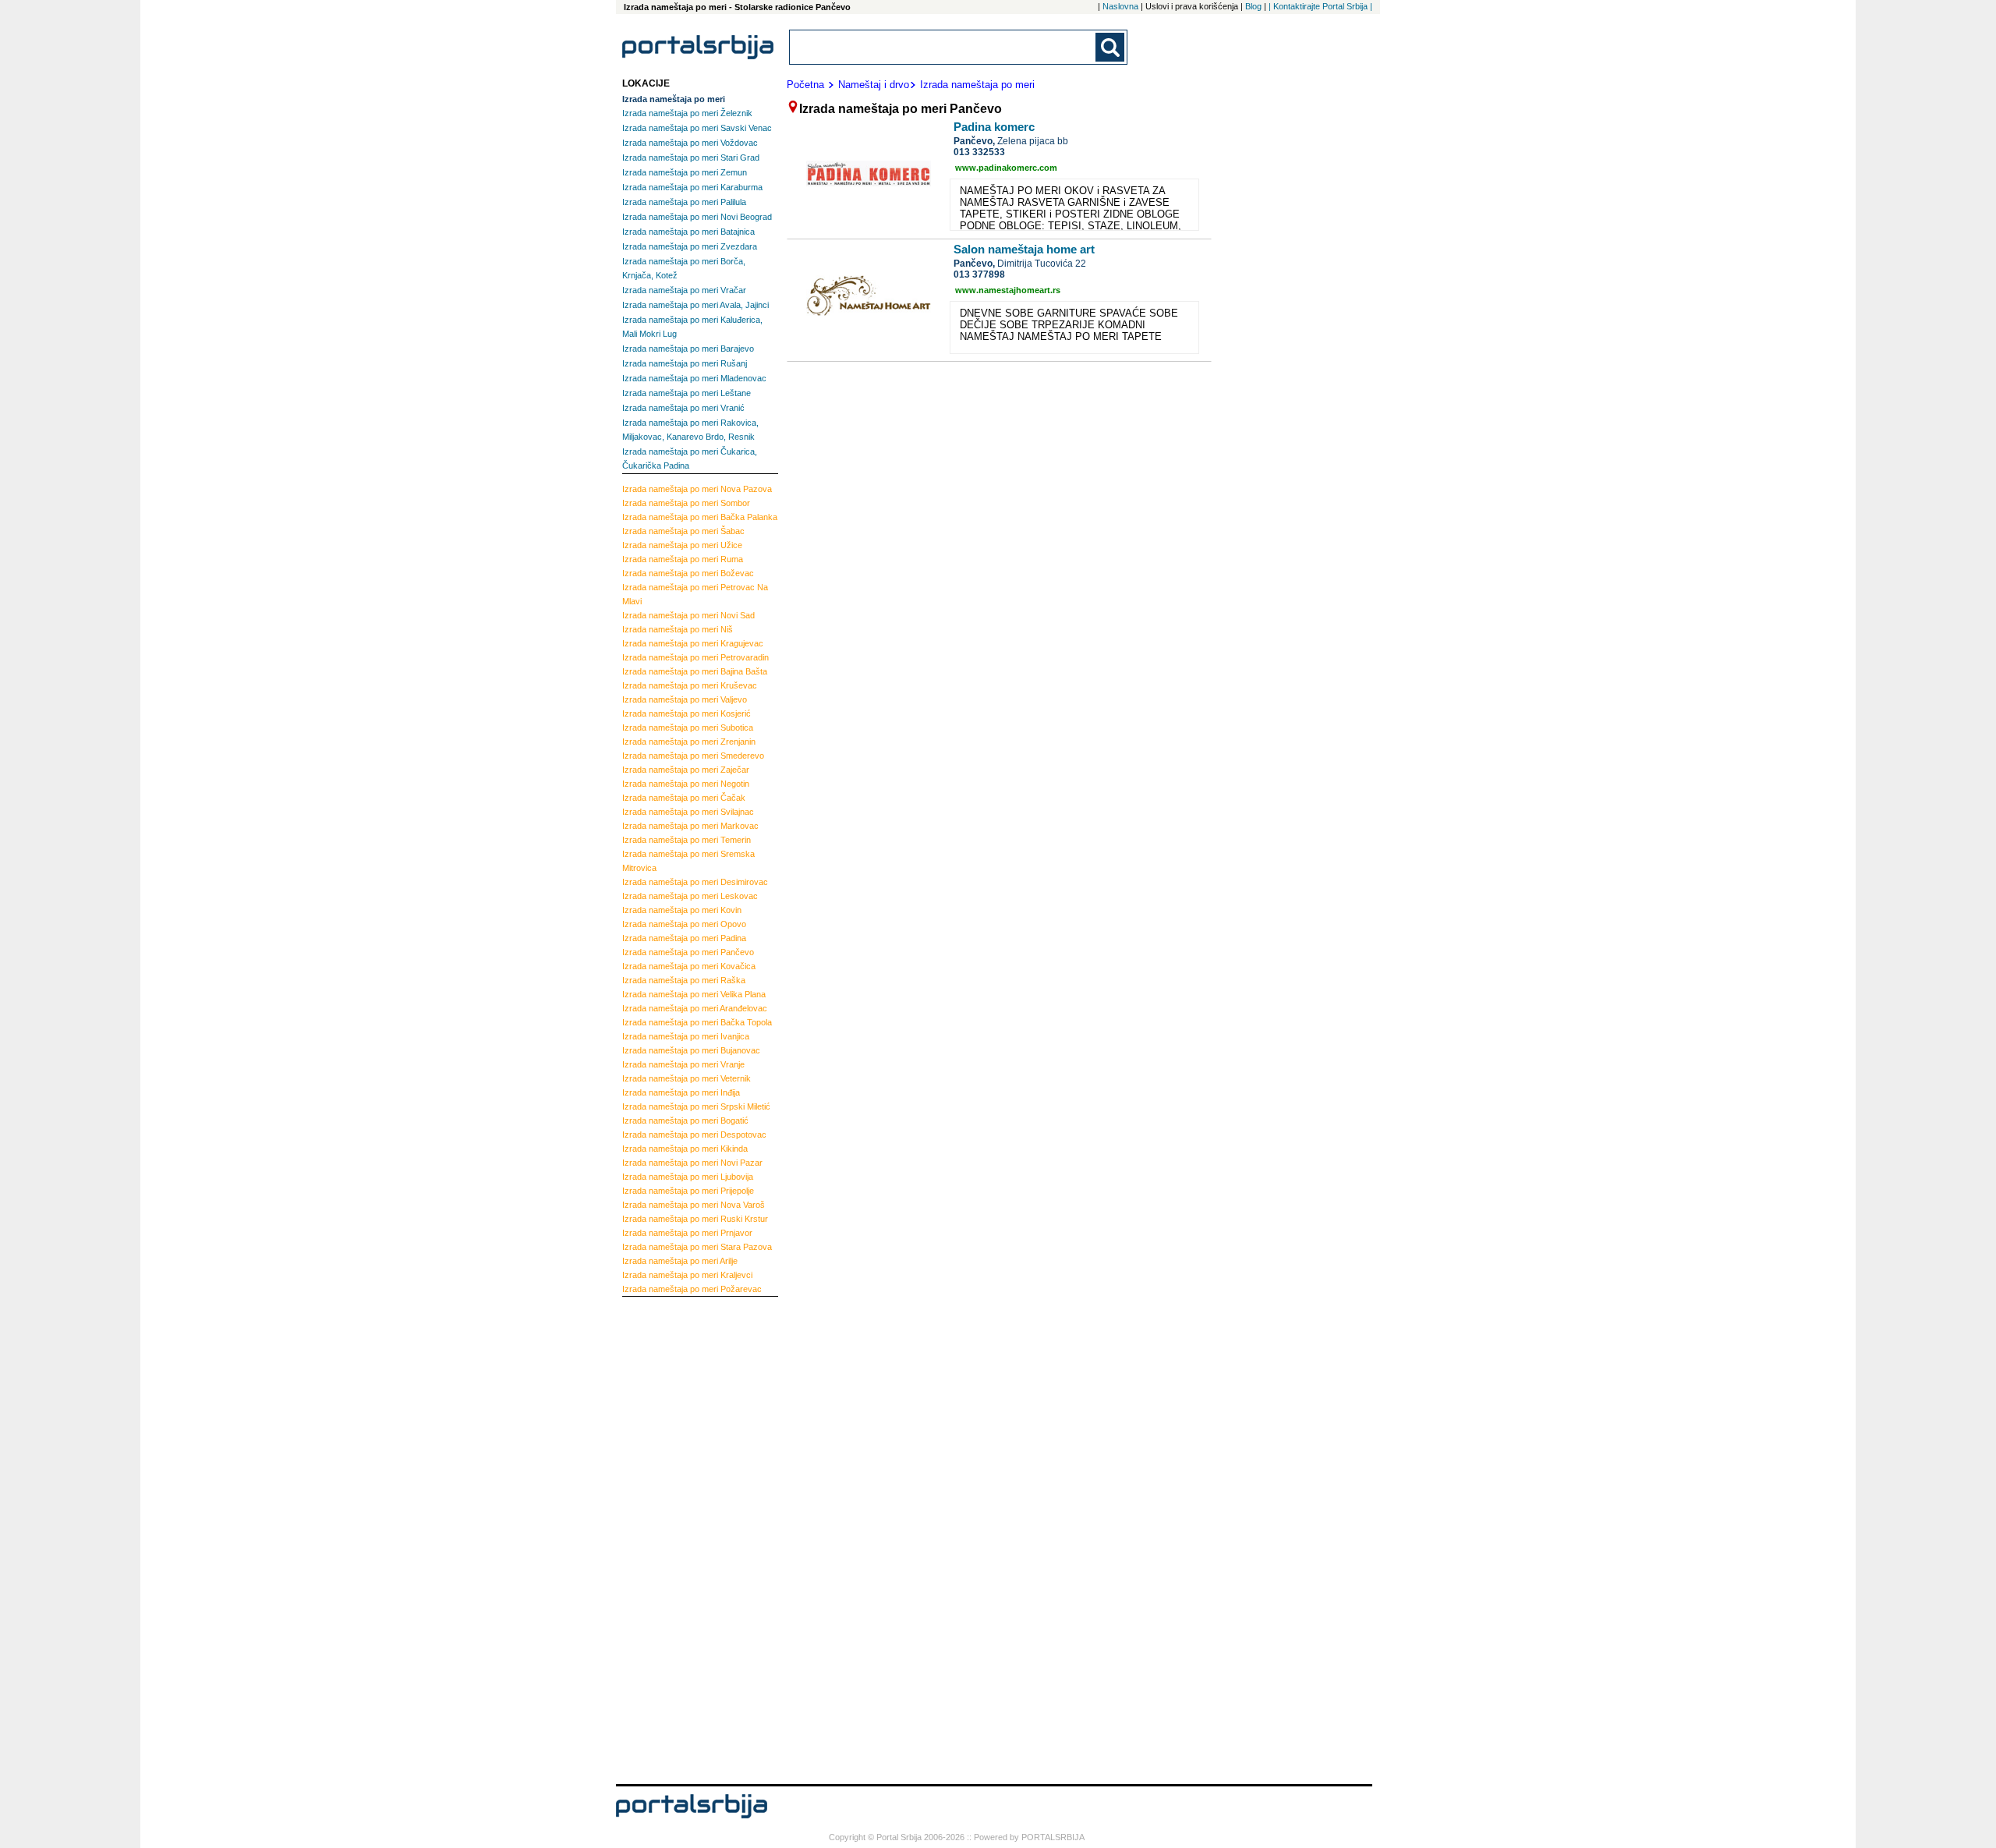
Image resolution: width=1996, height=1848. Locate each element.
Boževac (688, 573)
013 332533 (979, 152)
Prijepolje (688, 1191)
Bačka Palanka (700, 517)
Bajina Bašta (695, 671)
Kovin (682, 910)
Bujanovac (691, 1050)
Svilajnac (688, 812)
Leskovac (690, 896)
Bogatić (685, 1120)
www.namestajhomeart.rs (1008, 290)
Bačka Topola (697, 1022)
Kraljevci (687, 1275)
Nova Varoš (694, 1205)
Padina (684, 938)
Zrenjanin (689, 742)
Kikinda (685, 1149)
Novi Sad (688, 615)
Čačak (684, 798)
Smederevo (693, 756)
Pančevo (688, 952)
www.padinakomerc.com (1006, 168)
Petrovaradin (695, 657)
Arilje (680, 1261)
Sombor (686, 503)
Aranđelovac (695, 1008)
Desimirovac (695, 882)
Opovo (684, 924)
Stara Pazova (697, 1247)
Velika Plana (694, 994)
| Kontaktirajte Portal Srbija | (1320, 6)
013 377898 (979, 274)
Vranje (683, 1064)
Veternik (687, 1078)
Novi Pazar (692, 1163)
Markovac (690, 826)
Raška (684, 980)
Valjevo (685, 699)
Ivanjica (686, 1036)
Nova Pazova (697, 489)
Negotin (686, 784)
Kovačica (689, 966)
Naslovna (1120, 6)
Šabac (683, 531)
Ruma (683, 559)
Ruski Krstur (695, 1219)
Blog (1253, 6)
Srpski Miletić (696, 1106)
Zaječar (686, 770)
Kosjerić (687, 713)
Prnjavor (687, 1233)
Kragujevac (693, 643)
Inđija (681, 1092)
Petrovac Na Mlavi (695, 594)
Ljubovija (688, 1177)
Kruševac (690, 685)
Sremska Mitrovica (688, 861)
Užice (682, 545)
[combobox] (943, 47)
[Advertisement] (685, 1538)
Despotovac (694, 1135)
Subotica (688, 728)
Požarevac (692, 1289)
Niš (678, 629)
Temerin (687, 840)
